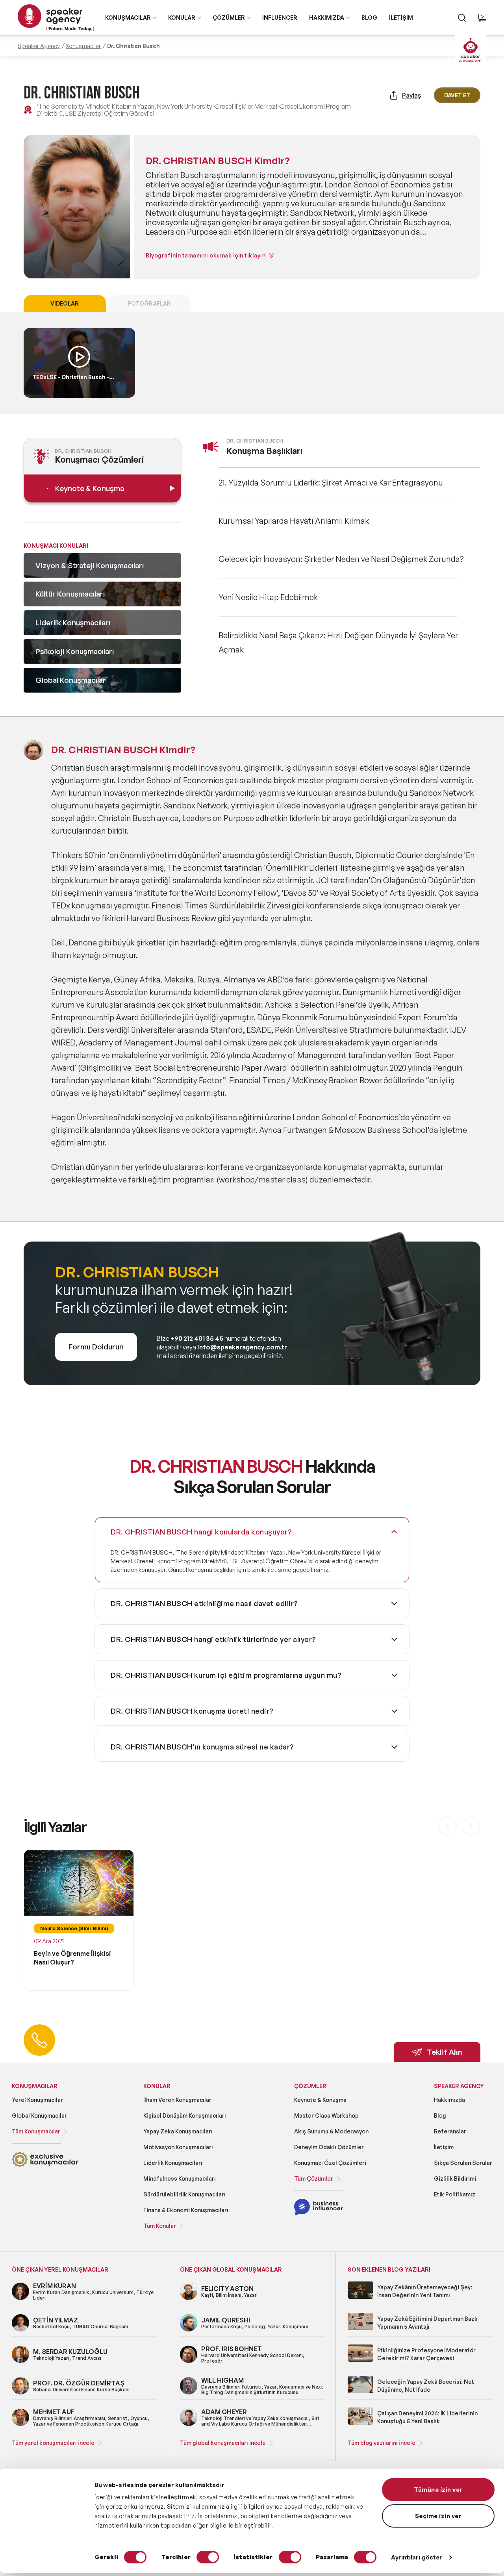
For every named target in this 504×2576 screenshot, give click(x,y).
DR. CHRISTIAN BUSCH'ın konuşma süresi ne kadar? (202, 1747)
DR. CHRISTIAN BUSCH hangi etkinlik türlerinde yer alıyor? (213, 1639)
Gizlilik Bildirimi (455, 2178)
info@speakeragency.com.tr (242, 1347)
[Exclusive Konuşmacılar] (45, 2166)
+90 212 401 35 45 (197, 1338)
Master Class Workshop (326, 2115)
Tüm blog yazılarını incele (382, 2443)
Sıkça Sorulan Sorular (463, 2163)
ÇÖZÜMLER (229, 18)
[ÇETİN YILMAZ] (20, 2330)
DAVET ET (457, 95)
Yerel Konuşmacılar (37, 2100)
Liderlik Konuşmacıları (173, 2163)
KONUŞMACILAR (128, 18)
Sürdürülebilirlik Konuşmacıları (184, 2194)
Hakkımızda (449, 2100)
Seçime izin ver (438, 2516)
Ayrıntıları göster (417, 2557)
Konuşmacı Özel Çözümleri (330, 2163)
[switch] (208, 2557)
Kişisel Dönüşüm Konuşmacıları (185, 2115)
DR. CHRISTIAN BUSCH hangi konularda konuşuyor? (201, 1532)
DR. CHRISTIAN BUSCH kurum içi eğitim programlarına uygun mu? (226, 1675)
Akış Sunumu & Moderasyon (331, 2131)
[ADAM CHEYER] (189, 2425)
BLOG (369, 18)
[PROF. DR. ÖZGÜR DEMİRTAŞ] (20, 2393)
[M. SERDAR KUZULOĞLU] (20, 2362)
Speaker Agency (39, 46)
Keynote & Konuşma (320, 2100)
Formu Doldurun (96, 1347)
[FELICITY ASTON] (189, 2299)
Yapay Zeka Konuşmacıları (178, 2131)
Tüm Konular (160, 2226)
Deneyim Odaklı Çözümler (329, 2147)
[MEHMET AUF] (20, 2425)
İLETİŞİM (401, 18)
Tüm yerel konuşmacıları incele (53, 2443)
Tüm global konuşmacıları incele (223, 2443)
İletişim (444, 2147)
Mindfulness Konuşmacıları (180, 2178)
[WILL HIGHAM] (189, 2393)
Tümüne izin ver (438, 2490)
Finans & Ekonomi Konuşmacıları (186, 2210)
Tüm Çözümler (314, 2178)
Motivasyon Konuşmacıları (178, 2147)
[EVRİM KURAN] (20, 2299)
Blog (440, 2115)
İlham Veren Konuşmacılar (177, 2100)
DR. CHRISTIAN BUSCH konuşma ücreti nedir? (192, 1711)
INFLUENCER (280, 18)
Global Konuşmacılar (39, 2115)
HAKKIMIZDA (327, 18)
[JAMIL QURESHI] (189, 2330)
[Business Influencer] (318, 2214)
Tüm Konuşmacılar (36, 2131)
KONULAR (182, 18)
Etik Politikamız (455, 2194)
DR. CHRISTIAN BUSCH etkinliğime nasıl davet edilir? (204, 1603)
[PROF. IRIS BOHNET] (189, 2362)
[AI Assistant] (471, 51)
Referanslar (450, 2131)
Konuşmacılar (83, 46)
